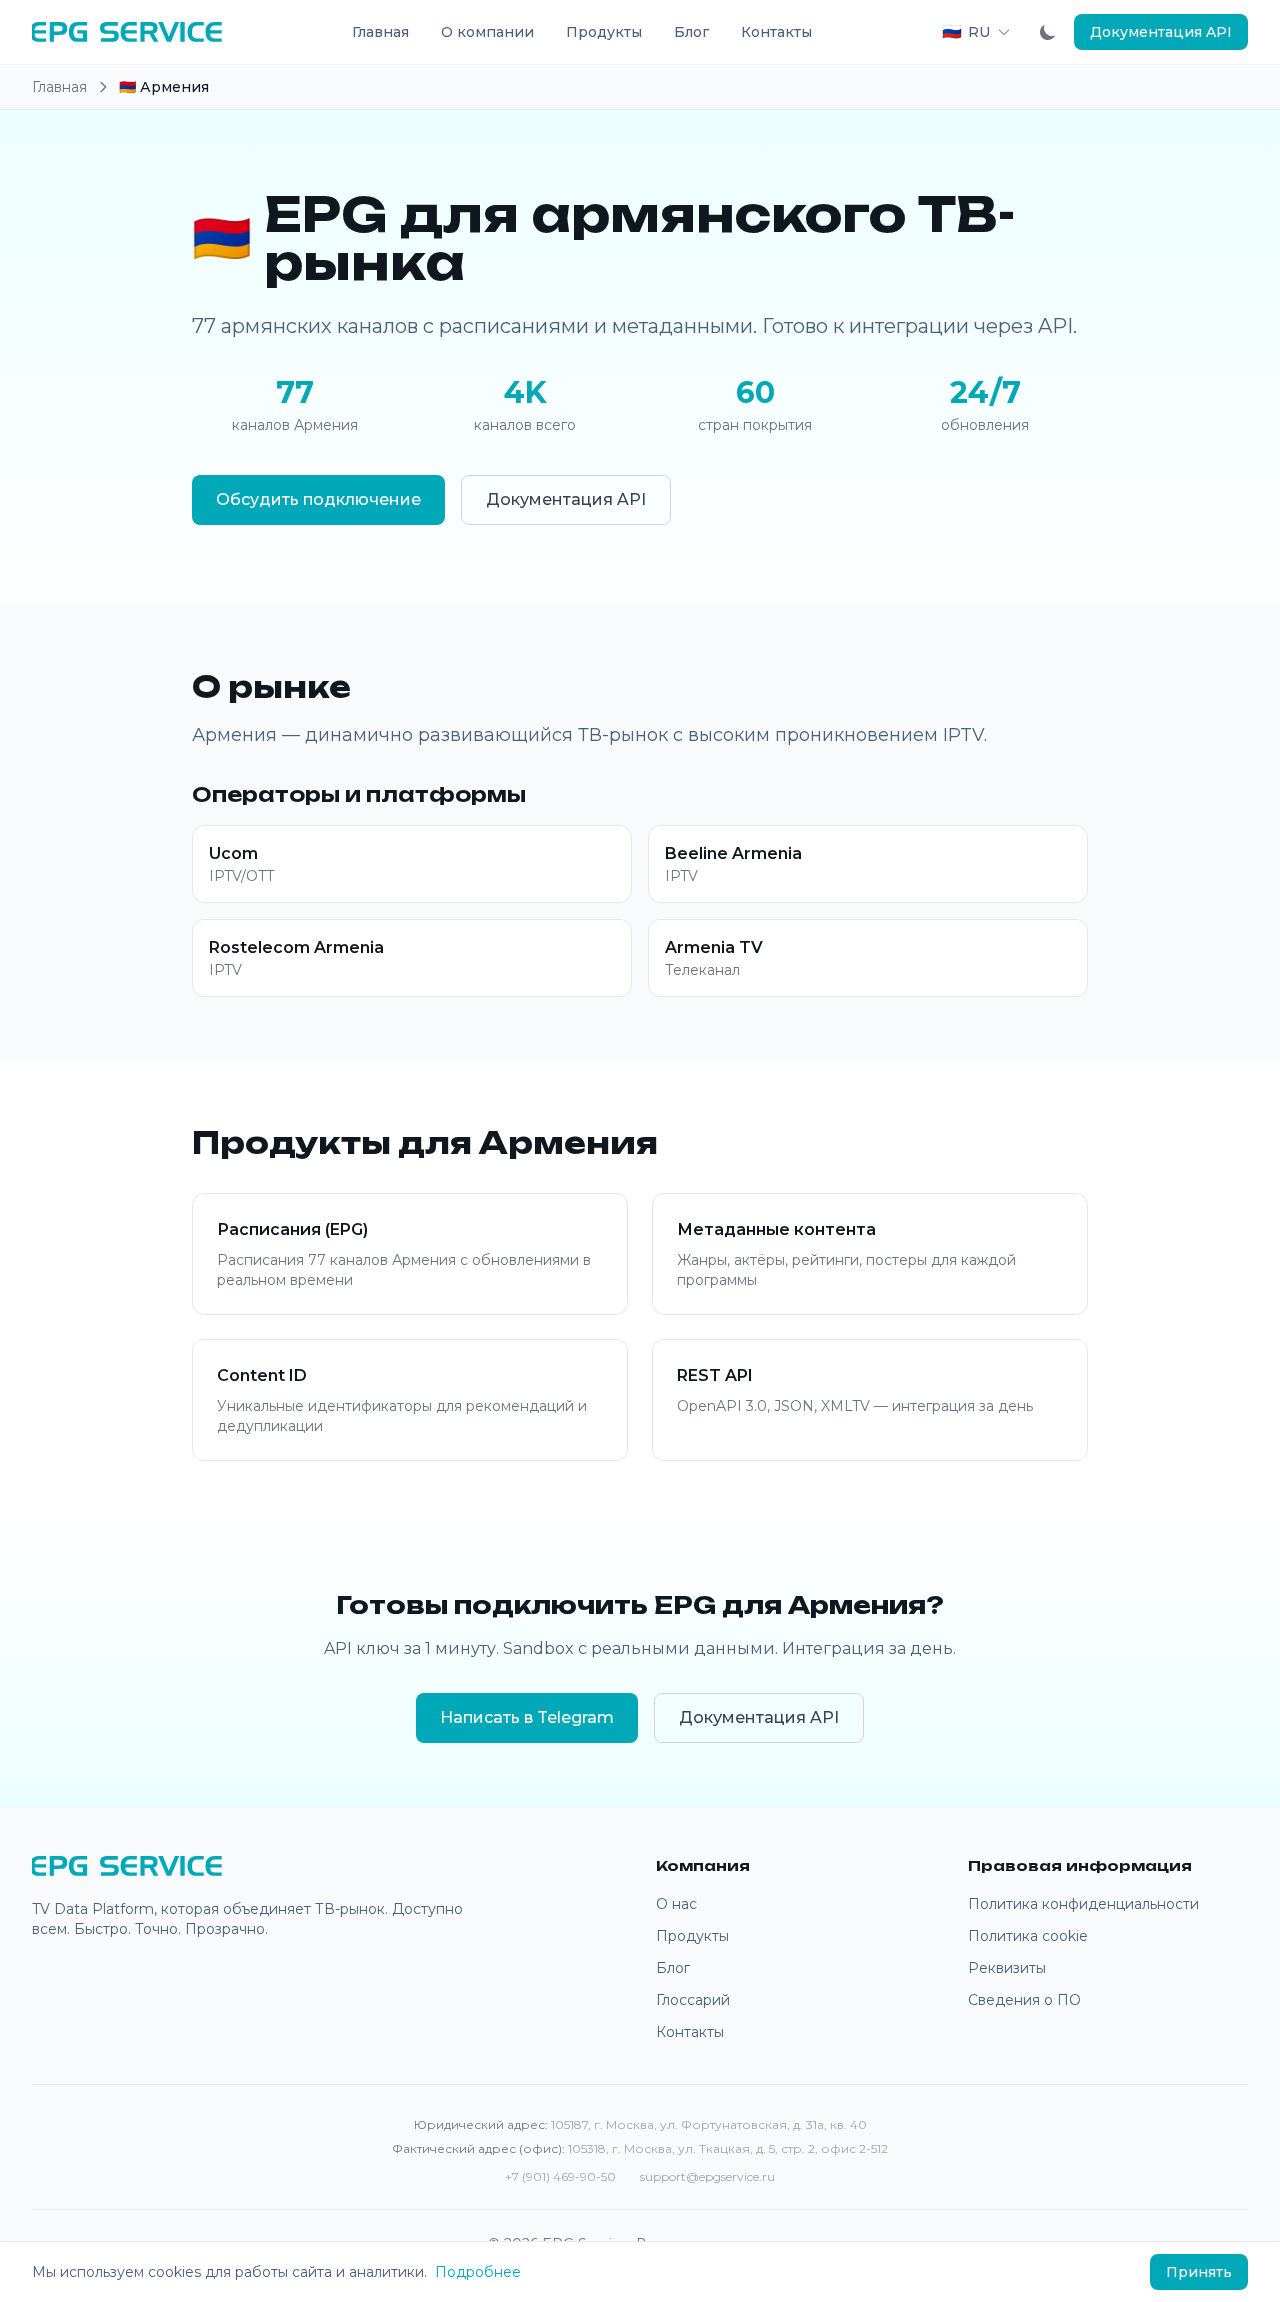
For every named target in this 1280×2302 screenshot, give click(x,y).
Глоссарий (693, 2000)
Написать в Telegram (527, 1717)
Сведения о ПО (1024, 2000)
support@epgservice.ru (707, 2176)
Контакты (776, 32)
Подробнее (478, 2272)
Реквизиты (1007, 1968)
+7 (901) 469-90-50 (560, 2176)
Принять (1199, 2272)
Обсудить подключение (318, 499)
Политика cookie (1028, 1936)
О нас (676, 1904)
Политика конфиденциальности (1083, 1904)
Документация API (1161, 32)
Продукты (604, 32)
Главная (380, 32)
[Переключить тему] (1048, 32)
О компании (487, 32)
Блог (691, 32)
